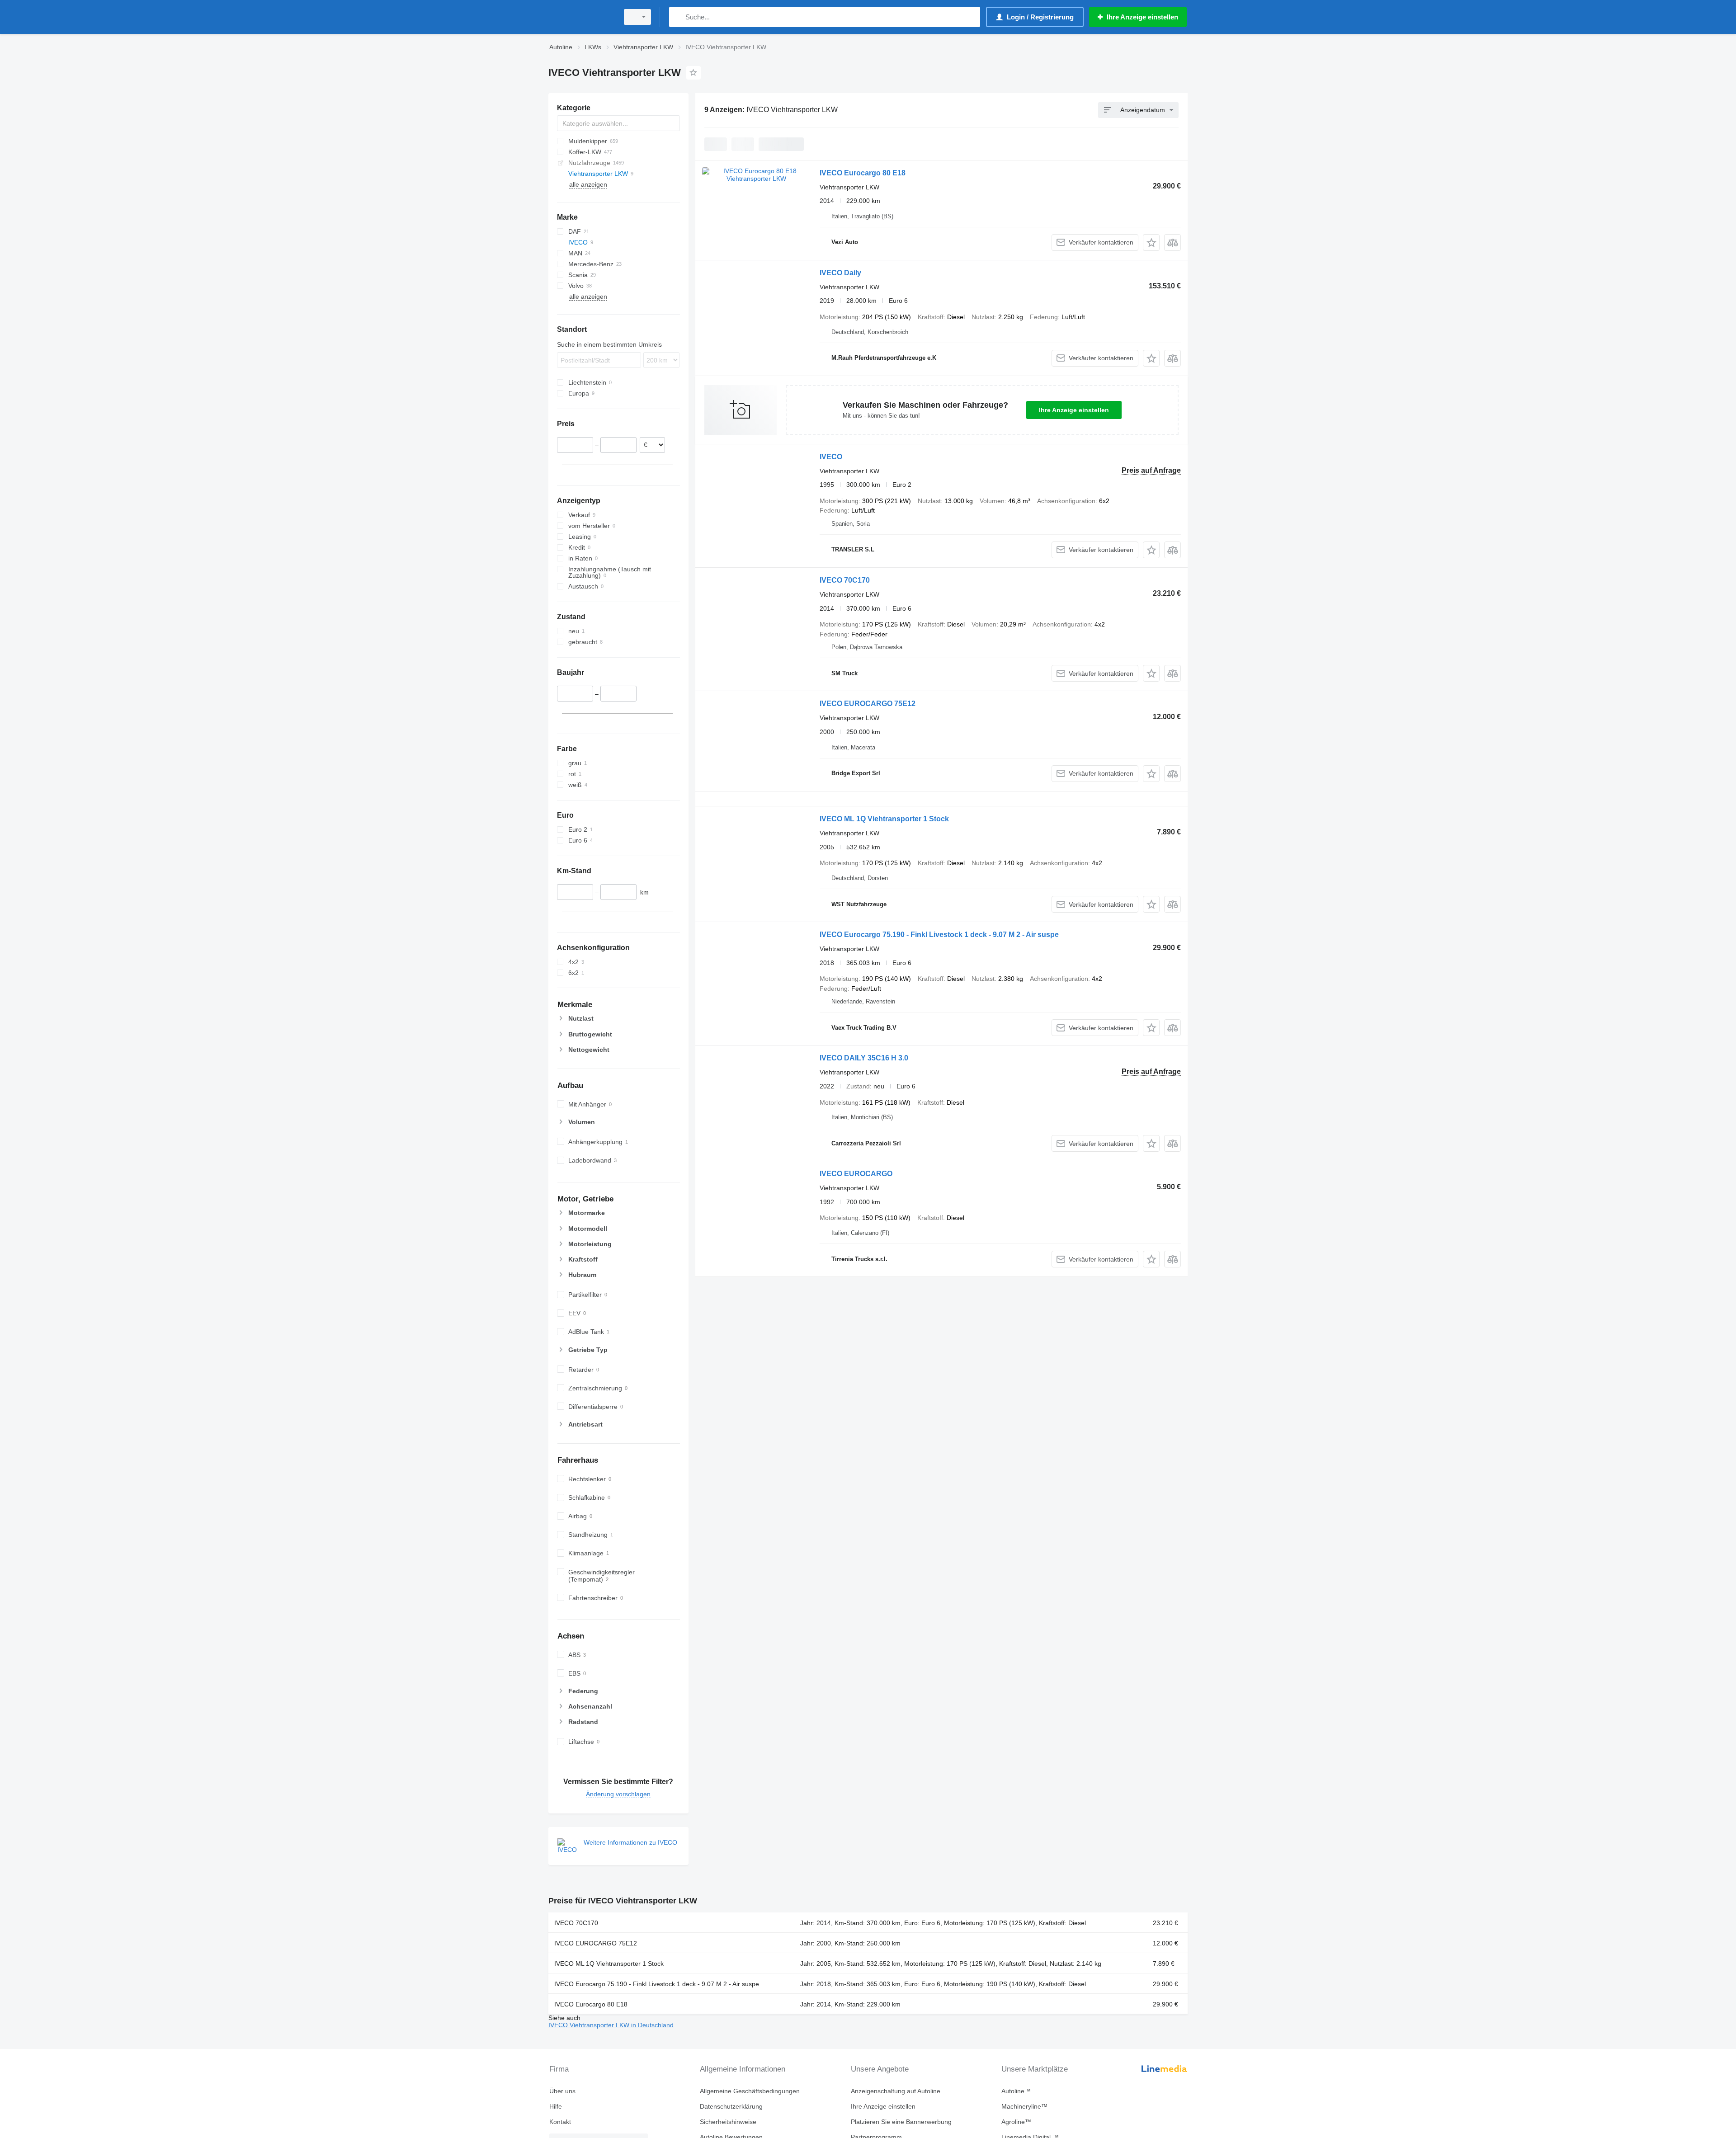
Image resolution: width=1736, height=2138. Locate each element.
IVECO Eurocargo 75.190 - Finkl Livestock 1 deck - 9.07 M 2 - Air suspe (939, 935)
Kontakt (560, 2122)
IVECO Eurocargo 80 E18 (863, 173)
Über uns (562, 2091)
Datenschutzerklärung (731, 2106)
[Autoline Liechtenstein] (581, 17)
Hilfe (556, 2106)
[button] (1151, 243)
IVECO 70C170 (845, 580)
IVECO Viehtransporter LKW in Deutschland (611, 2025)
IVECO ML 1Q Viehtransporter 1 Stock (884, 819)
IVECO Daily (840, 273)
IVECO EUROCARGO (856, 1174)
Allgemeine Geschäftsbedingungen (750, 2091)
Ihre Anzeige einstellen (1074, 410)
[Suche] (678, 17)
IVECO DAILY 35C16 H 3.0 (864, 1058)
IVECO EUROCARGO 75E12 (868, 704)
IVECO (831, 457)
